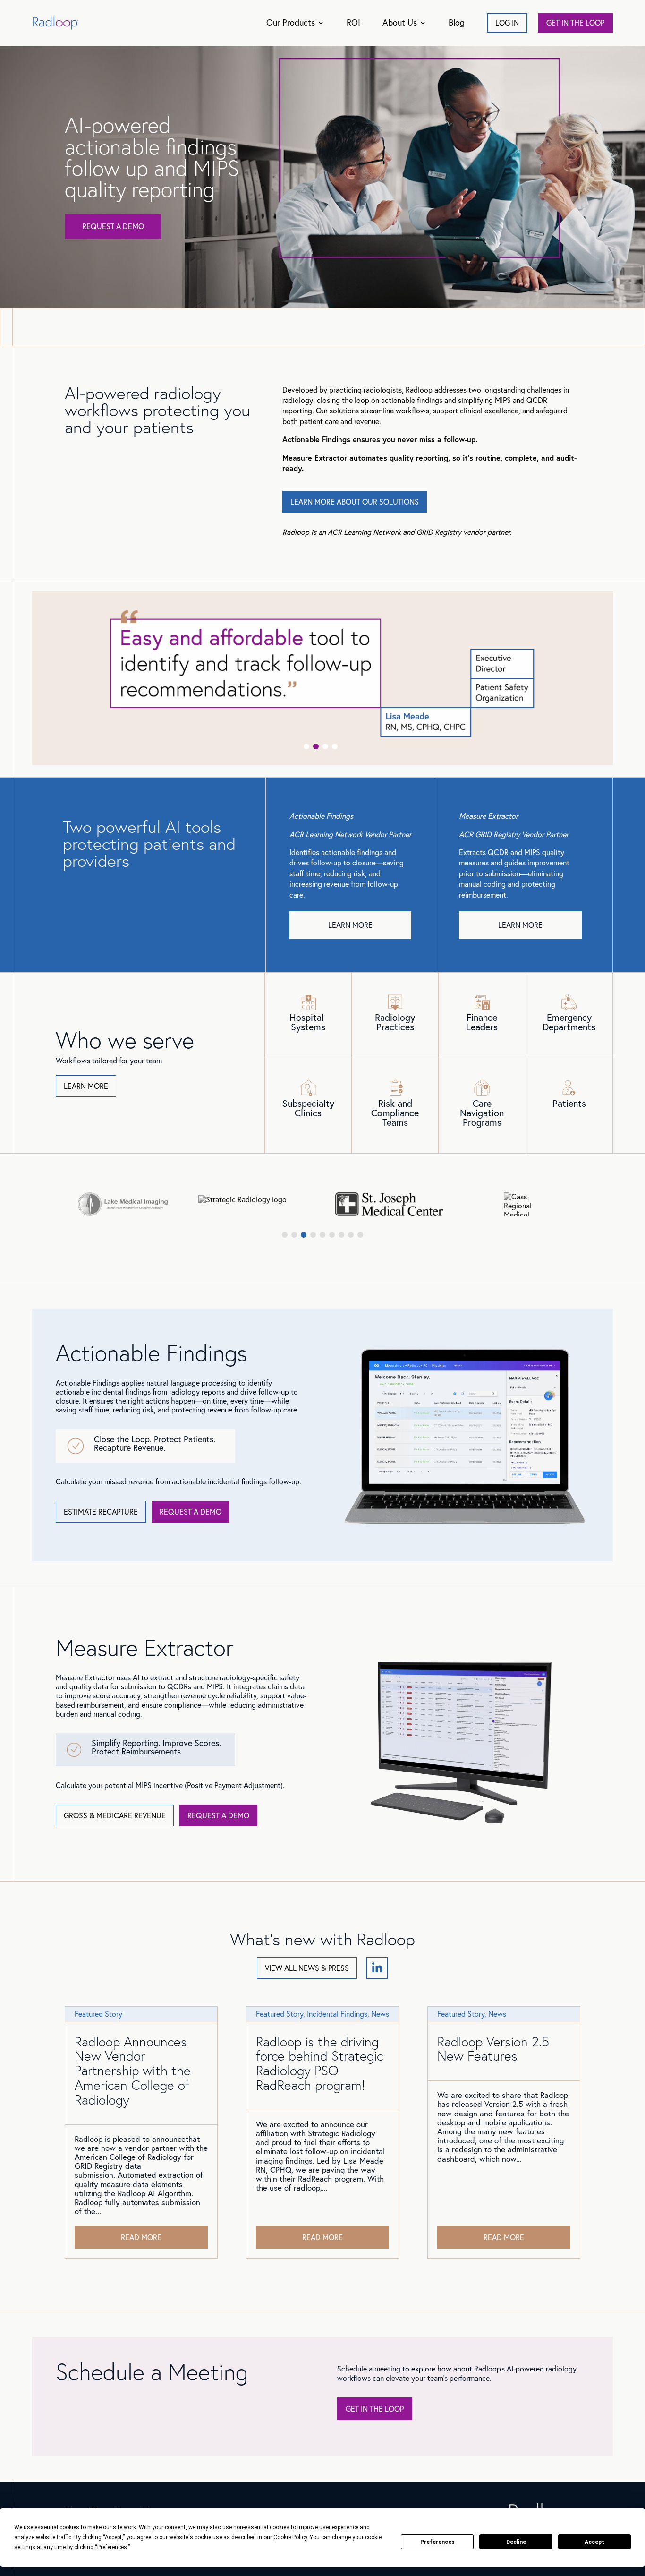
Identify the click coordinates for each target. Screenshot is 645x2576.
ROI (353, 22)
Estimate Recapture (101, 1512)
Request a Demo (113, 226)
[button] (306, 746)
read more (141, 2237)
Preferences (437, 2542)
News (380, 2014)
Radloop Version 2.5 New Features (493, 2049)
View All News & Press (307, 1968)
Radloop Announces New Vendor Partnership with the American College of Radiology (133, 2071)
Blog (457, 22)
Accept (594, 2542)
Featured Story (98, 2014)
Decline (516, 2542)
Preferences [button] (112, 2547)
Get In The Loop (375, 2409)
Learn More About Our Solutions (355, 502)
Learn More (350, 925)
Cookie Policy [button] (290, 2537)
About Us (400, 22)
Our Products (291, 22)
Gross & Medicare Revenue (115, 1815)
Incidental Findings (337, 2014)
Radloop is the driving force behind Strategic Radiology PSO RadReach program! (319, 2063)
